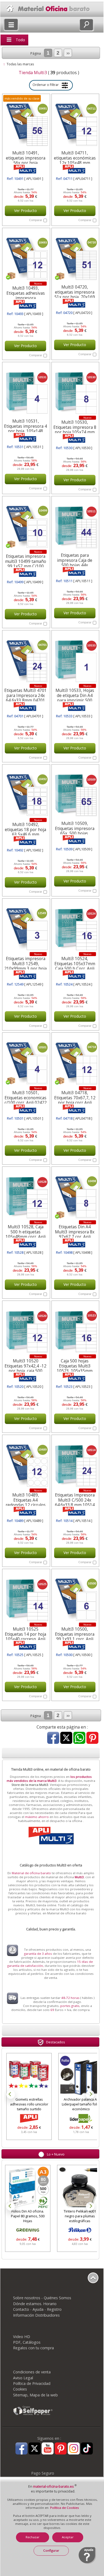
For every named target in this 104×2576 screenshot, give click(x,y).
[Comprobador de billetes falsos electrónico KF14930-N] (80, 2188)
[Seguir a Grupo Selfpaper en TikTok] (87, 2449)
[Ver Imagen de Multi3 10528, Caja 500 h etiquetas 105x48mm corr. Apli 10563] (26, 1195)
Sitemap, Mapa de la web (35, 2395)
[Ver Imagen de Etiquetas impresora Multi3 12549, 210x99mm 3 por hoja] (26, 927)
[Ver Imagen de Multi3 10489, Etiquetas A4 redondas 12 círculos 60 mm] (26, 1464)
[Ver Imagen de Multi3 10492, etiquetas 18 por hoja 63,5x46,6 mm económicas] (26, 793)
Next (90, 2094)
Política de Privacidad (32, 2383)
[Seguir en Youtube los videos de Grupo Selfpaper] (48, 2449)
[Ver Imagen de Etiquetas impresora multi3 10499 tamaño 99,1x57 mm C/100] (26, 525)
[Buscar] (86, 25)
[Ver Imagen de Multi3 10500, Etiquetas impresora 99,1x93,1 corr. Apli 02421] (75, 1598)
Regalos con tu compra (33, 2348)
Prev (11, 2094)
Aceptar (68, 2537)
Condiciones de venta (32, 2372)
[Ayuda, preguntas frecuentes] (87, 2563)
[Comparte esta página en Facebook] (53, 1738)
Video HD (22, 2337)
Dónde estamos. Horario (35, 2304)
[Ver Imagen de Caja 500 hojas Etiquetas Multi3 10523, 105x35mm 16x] (75, 1329)
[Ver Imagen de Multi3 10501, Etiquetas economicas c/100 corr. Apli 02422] (26, 1061)
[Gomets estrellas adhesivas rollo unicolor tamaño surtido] (28, 2076)
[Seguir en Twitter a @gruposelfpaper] (35, 2449)
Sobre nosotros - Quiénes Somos (42, 2298)
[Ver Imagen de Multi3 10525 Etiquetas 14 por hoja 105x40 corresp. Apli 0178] (26, 1598)
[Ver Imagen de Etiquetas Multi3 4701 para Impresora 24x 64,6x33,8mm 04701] (26, 659)
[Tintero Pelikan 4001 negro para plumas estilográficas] (28, 2188)
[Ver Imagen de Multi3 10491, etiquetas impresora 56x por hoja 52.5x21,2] (26, 123)
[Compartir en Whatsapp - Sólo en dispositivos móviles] (79, 1738)
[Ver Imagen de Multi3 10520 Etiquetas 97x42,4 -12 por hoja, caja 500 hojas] (26, 1329)
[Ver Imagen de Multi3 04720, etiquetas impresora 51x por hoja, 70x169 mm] (75, 257)
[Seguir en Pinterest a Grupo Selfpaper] (61, 2449)
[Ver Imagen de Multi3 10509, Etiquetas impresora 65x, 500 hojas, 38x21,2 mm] (75, 793)
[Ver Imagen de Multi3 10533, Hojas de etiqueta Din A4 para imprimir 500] (75, 659)
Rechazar (33, 2537)
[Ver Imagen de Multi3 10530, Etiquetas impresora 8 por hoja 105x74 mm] (75, 391)
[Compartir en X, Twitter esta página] (66, 1738)
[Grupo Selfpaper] (33, 2415)
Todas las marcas (20, 64)
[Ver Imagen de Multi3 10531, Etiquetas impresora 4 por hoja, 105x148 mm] (26, 391)
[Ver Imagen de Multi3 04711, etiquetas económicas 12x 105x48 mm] (75, 123)
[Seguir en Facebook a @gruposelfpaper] (21, 2449)
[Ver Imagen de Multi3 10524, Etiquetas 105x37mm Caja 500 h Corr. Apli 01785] (75, 927)
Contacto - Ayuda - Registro (37, 2309)
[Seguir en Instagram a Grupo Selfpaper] (74, 2449)
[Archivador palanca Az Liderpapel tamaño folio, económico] (80, 2076)
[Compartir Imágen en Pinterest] (92, 1738)
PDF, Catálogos (27, 2342)
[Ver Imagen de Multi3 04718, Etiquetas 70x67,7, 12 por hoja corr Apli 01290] (75, 1061)
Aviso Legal (23, 2378)
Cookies (20, 2389)
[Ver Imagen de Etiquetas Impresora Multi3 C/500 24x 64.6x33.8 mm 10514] (75, 1464)
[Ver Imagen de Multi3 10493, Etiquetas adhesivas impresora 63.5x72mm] (26, 257)
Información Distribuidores (36, 2315)
